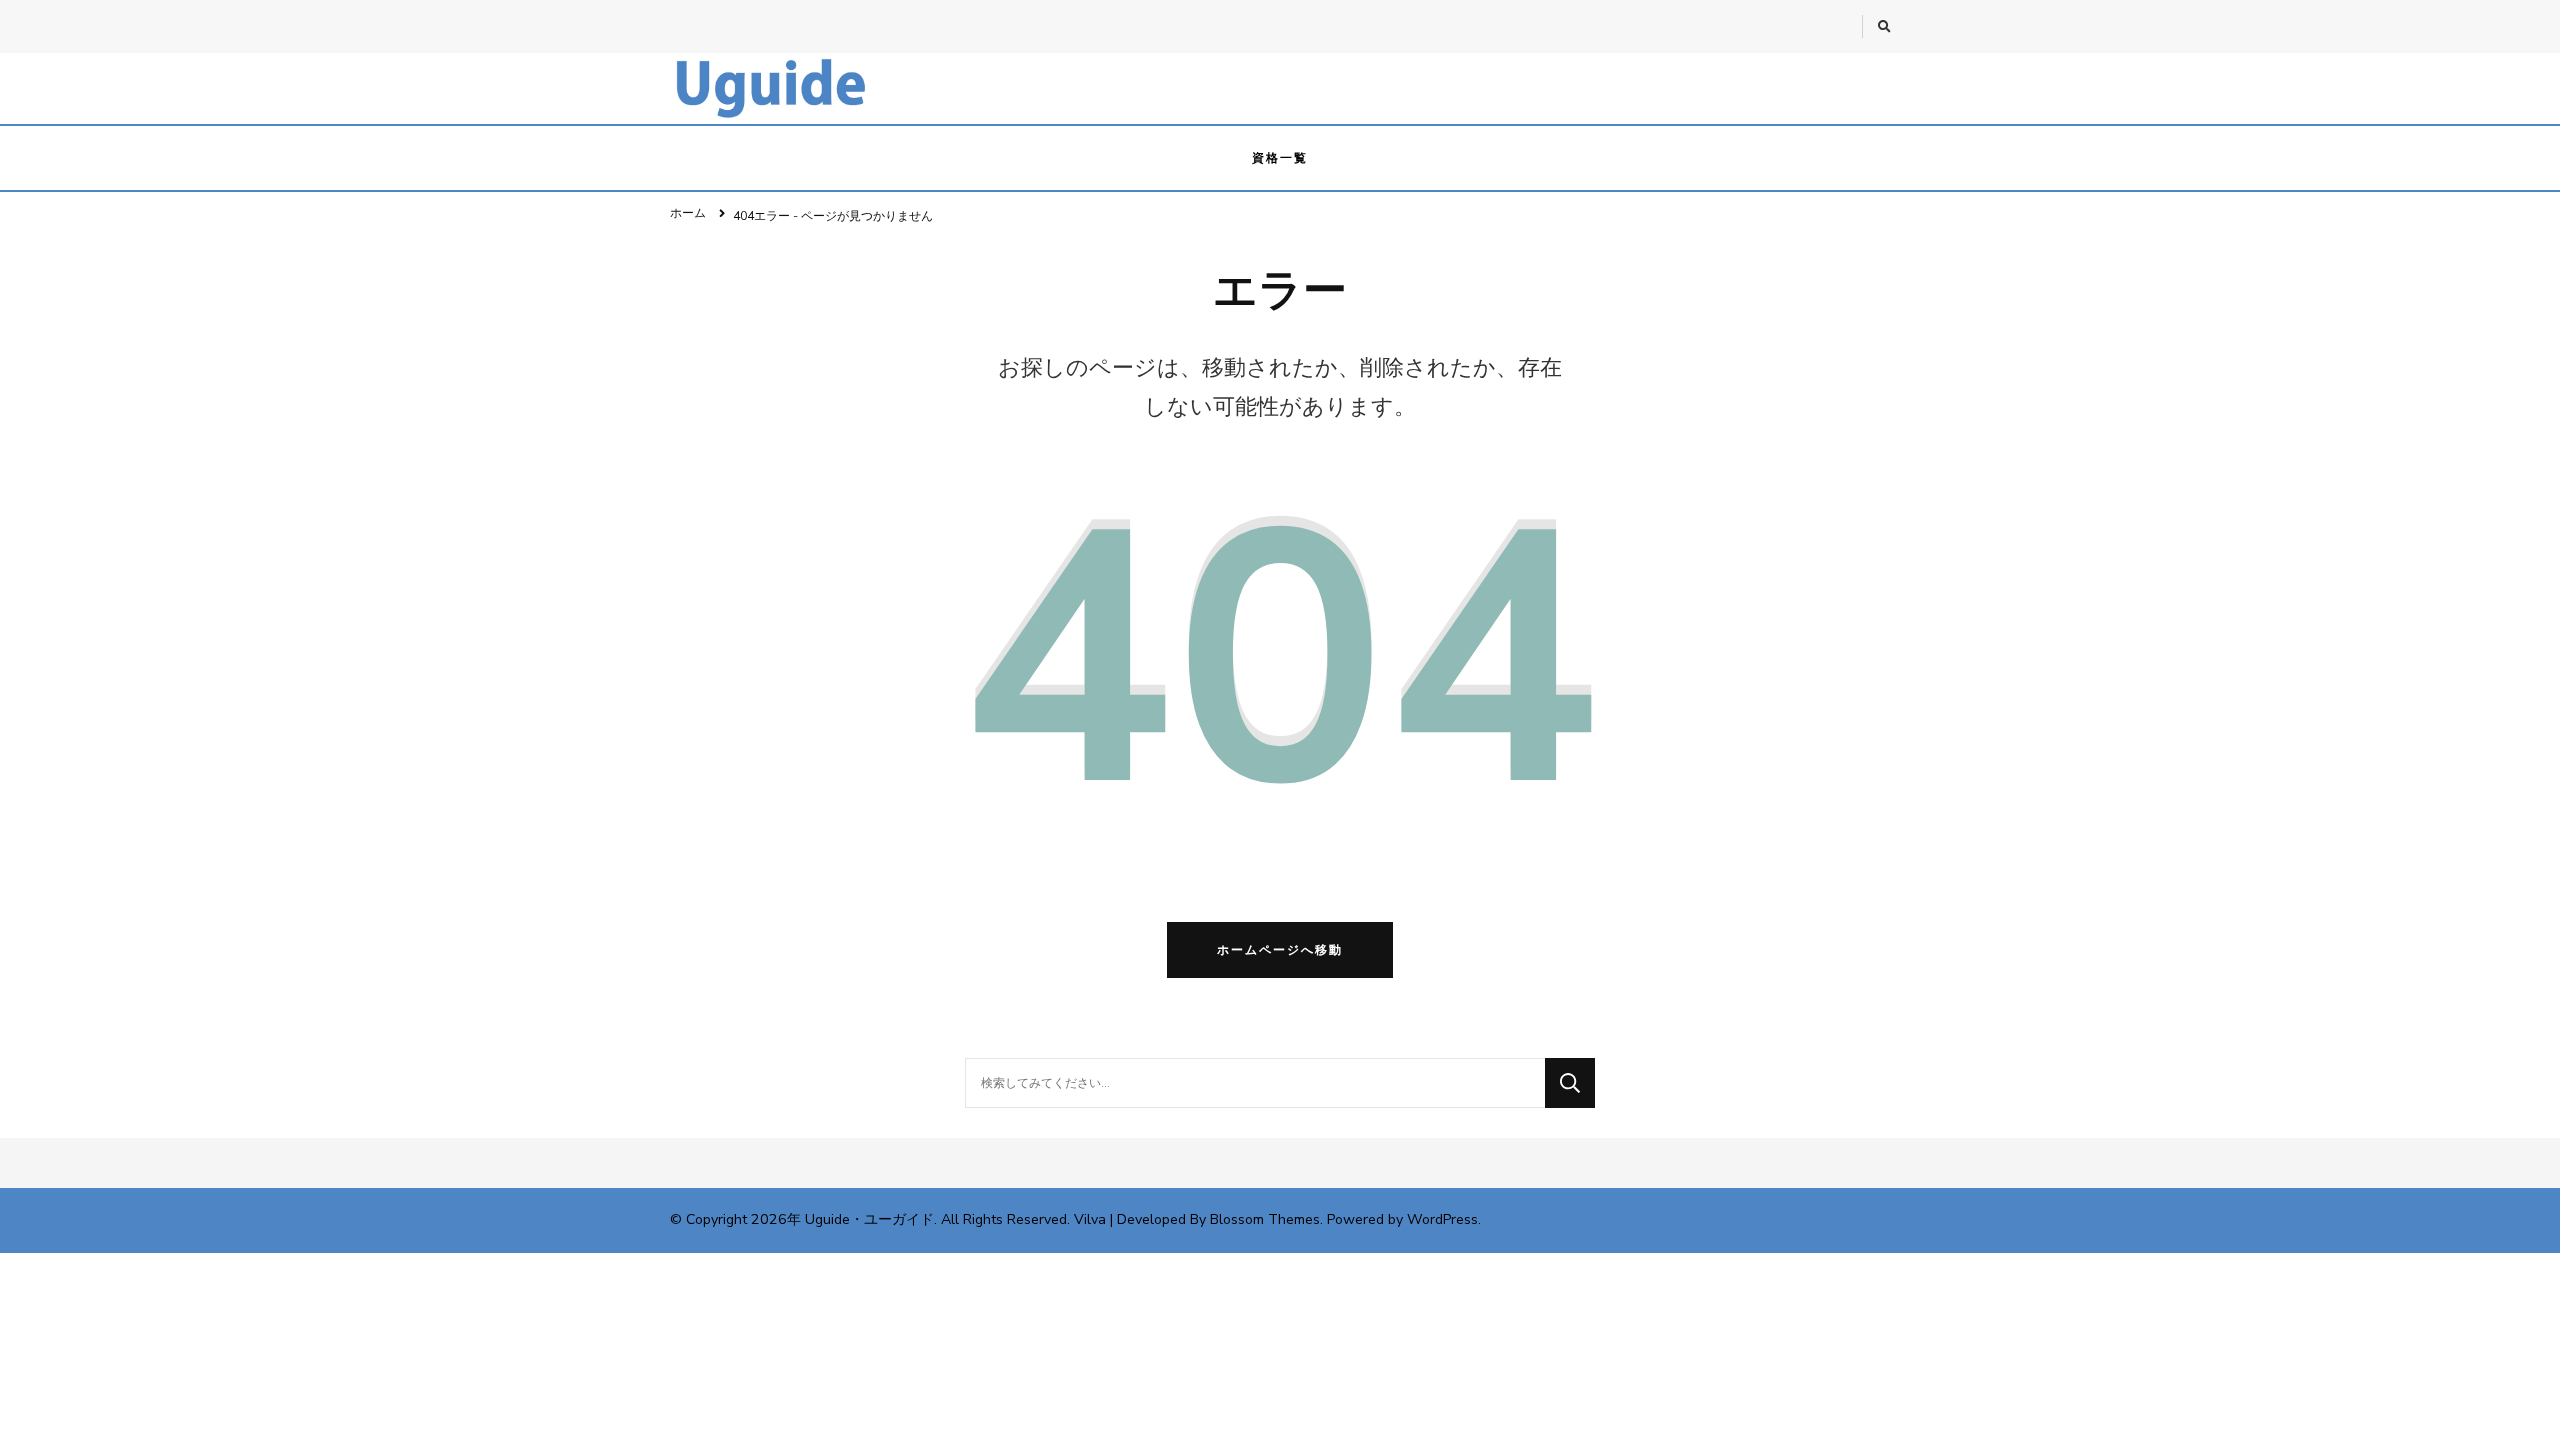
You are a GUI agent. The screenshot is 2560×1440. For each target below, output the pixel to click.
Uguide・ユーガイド (869, 1219)
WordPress (1442, 1219)
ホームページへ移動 (1280, 949)
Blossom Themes (1265, 1219)
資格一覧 (1280, 158)
